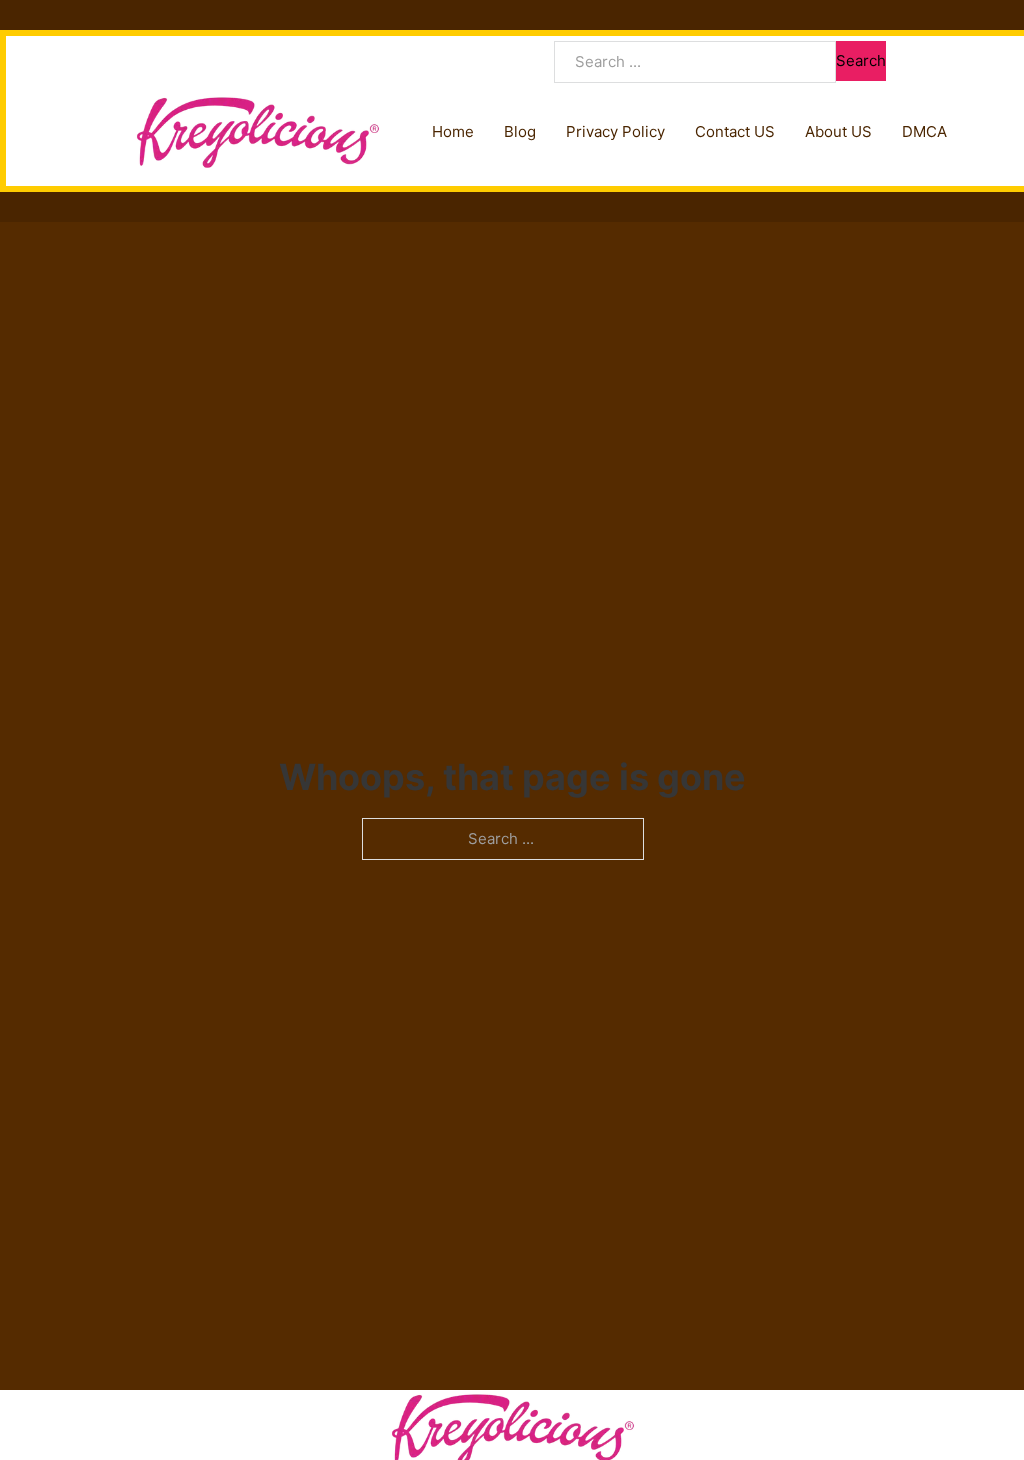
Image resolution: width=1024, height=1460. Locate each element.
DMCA (924, 131)
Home (453, 131)
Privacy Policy (615, 131)
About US (838, 131)
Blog (520, 131)
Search (861, 60)
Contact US (735, 131)
